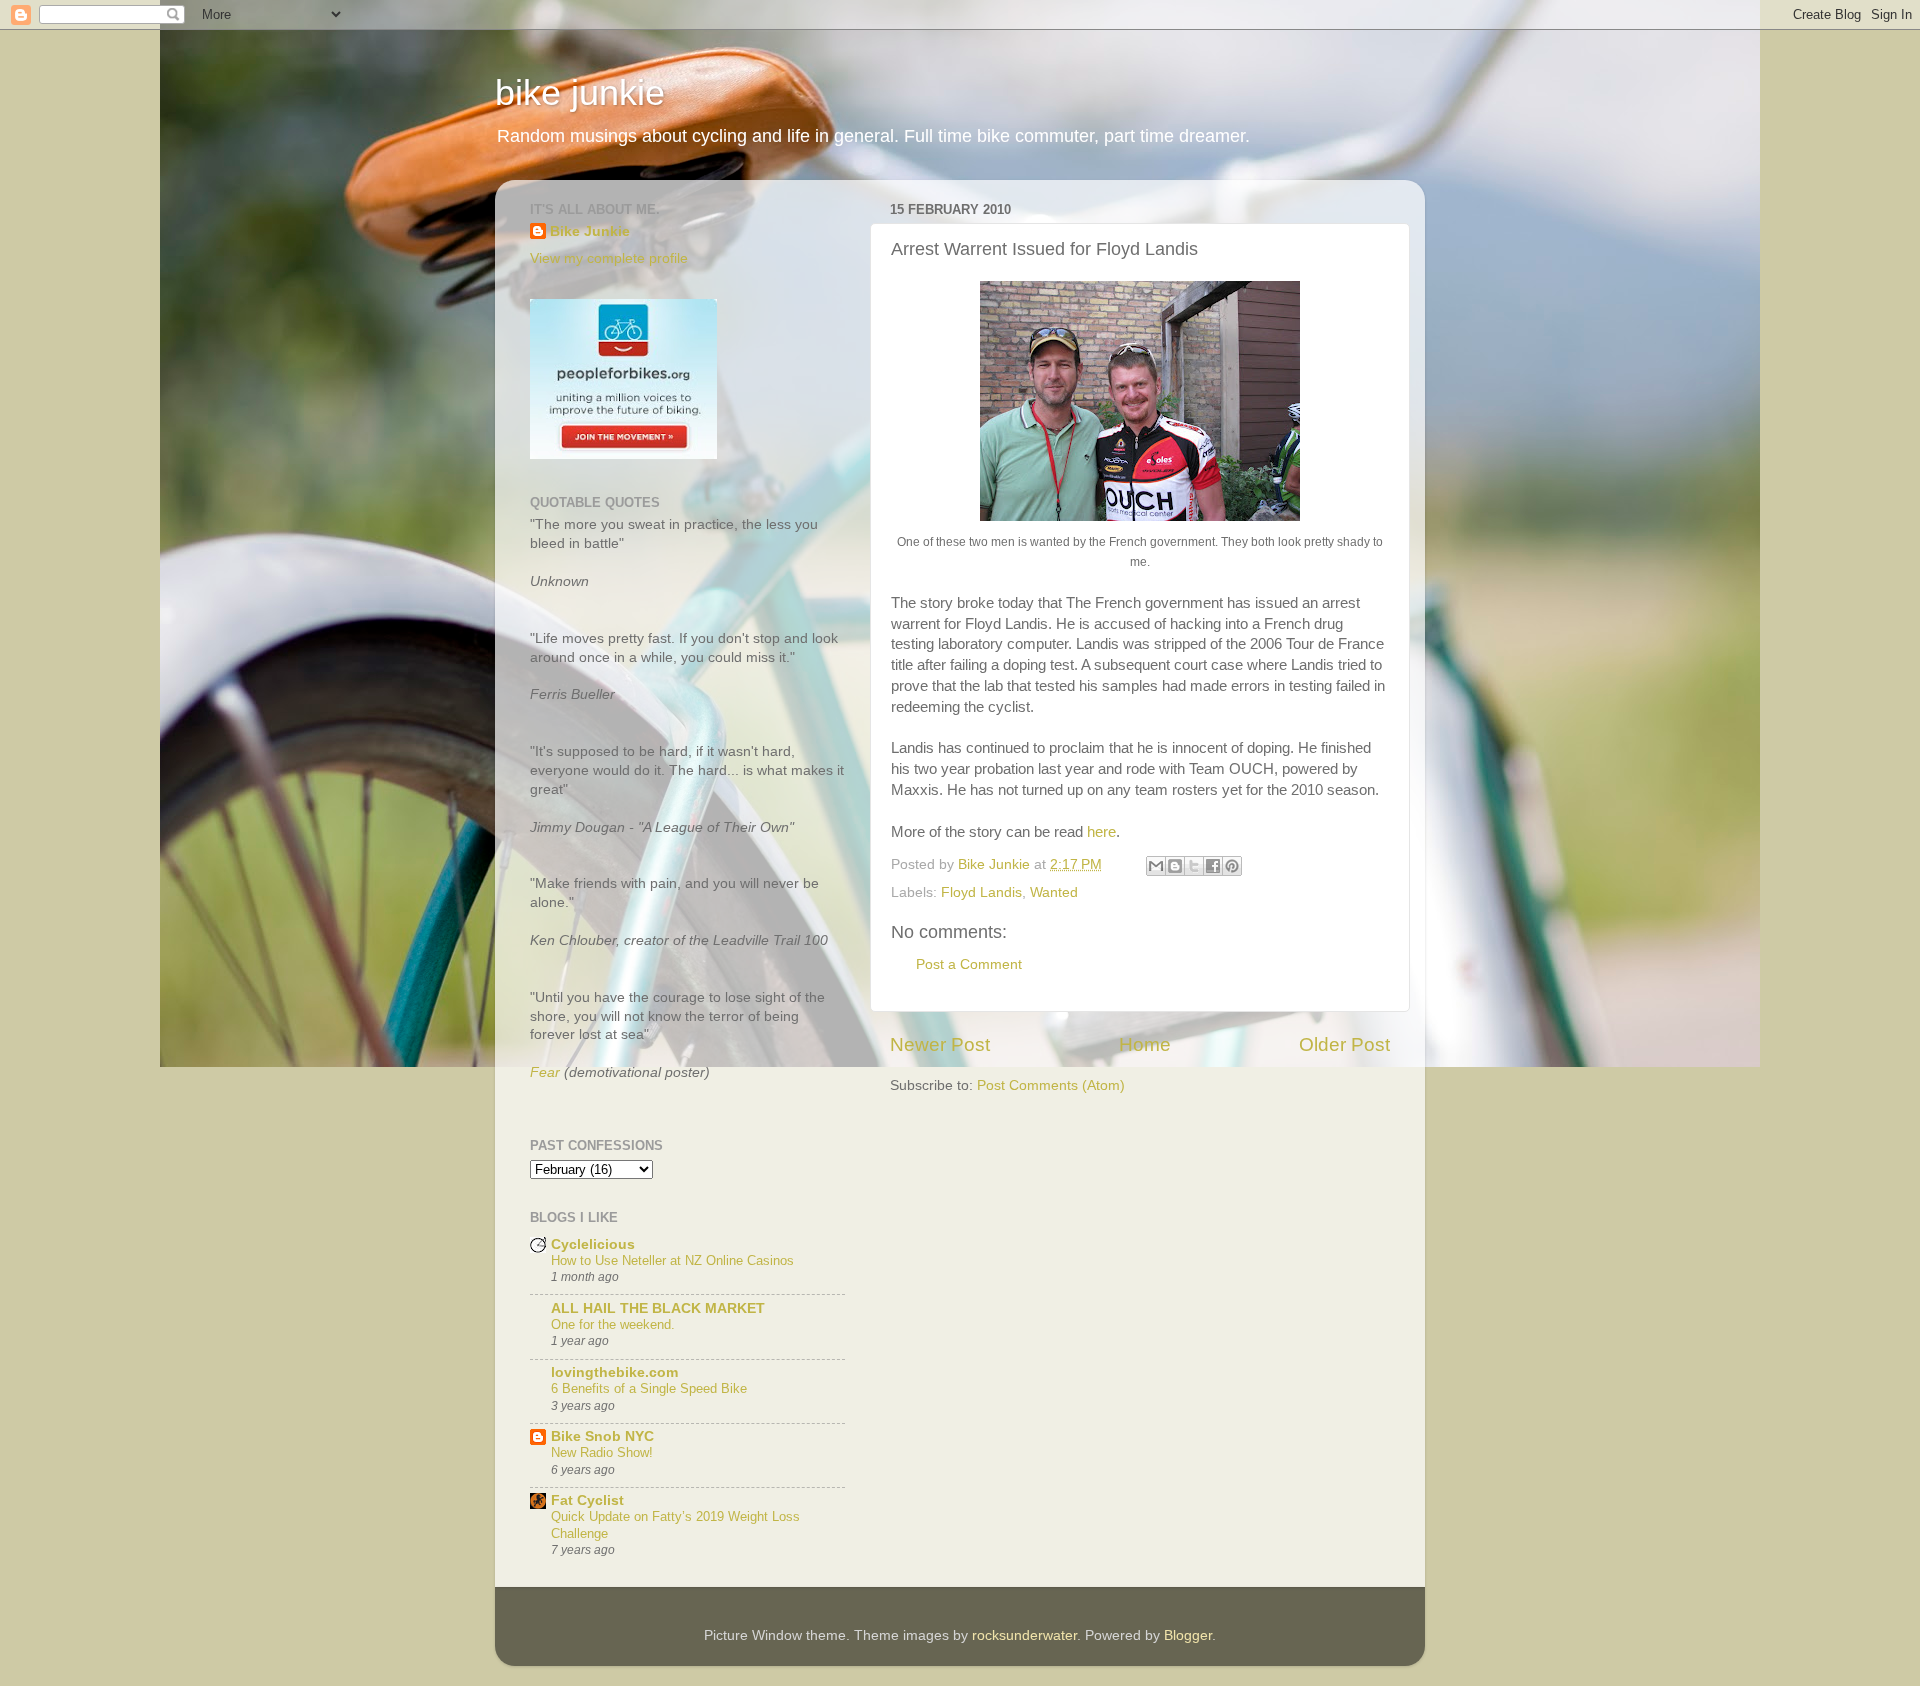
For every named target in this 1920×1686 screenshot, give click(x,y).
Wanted (1054, 892)
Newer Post (940, 1044)
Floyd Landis (981, 892)
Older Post (1344, 1044)
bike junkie (580, 92)
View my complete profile (609, 258)
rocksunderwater (1024, 1635)
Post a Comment (969, 964)
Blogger (1188, 1635)
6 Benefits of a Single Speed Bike (649, 1388)
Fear (545, 1072)
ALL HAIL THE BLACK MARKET (658, 1308)
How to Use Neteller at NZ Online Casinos (672, 1260)
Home (1145, 1044)
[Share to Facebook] (1213, 866)
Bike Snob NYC (602, 1436)
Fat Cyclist (587, 1500)
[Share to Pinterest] (1232, 866)
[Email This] (1156, 866)
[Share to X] (1194, 866)
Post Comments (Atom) (1051, 1085)
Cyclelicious (593, 1244)
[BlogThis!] (1175, 866)
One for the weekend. (613, 1324)
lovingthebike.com (614, 1372)
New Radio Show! (602, 1452)
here (1101, 832)
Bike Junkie (590, 231)
